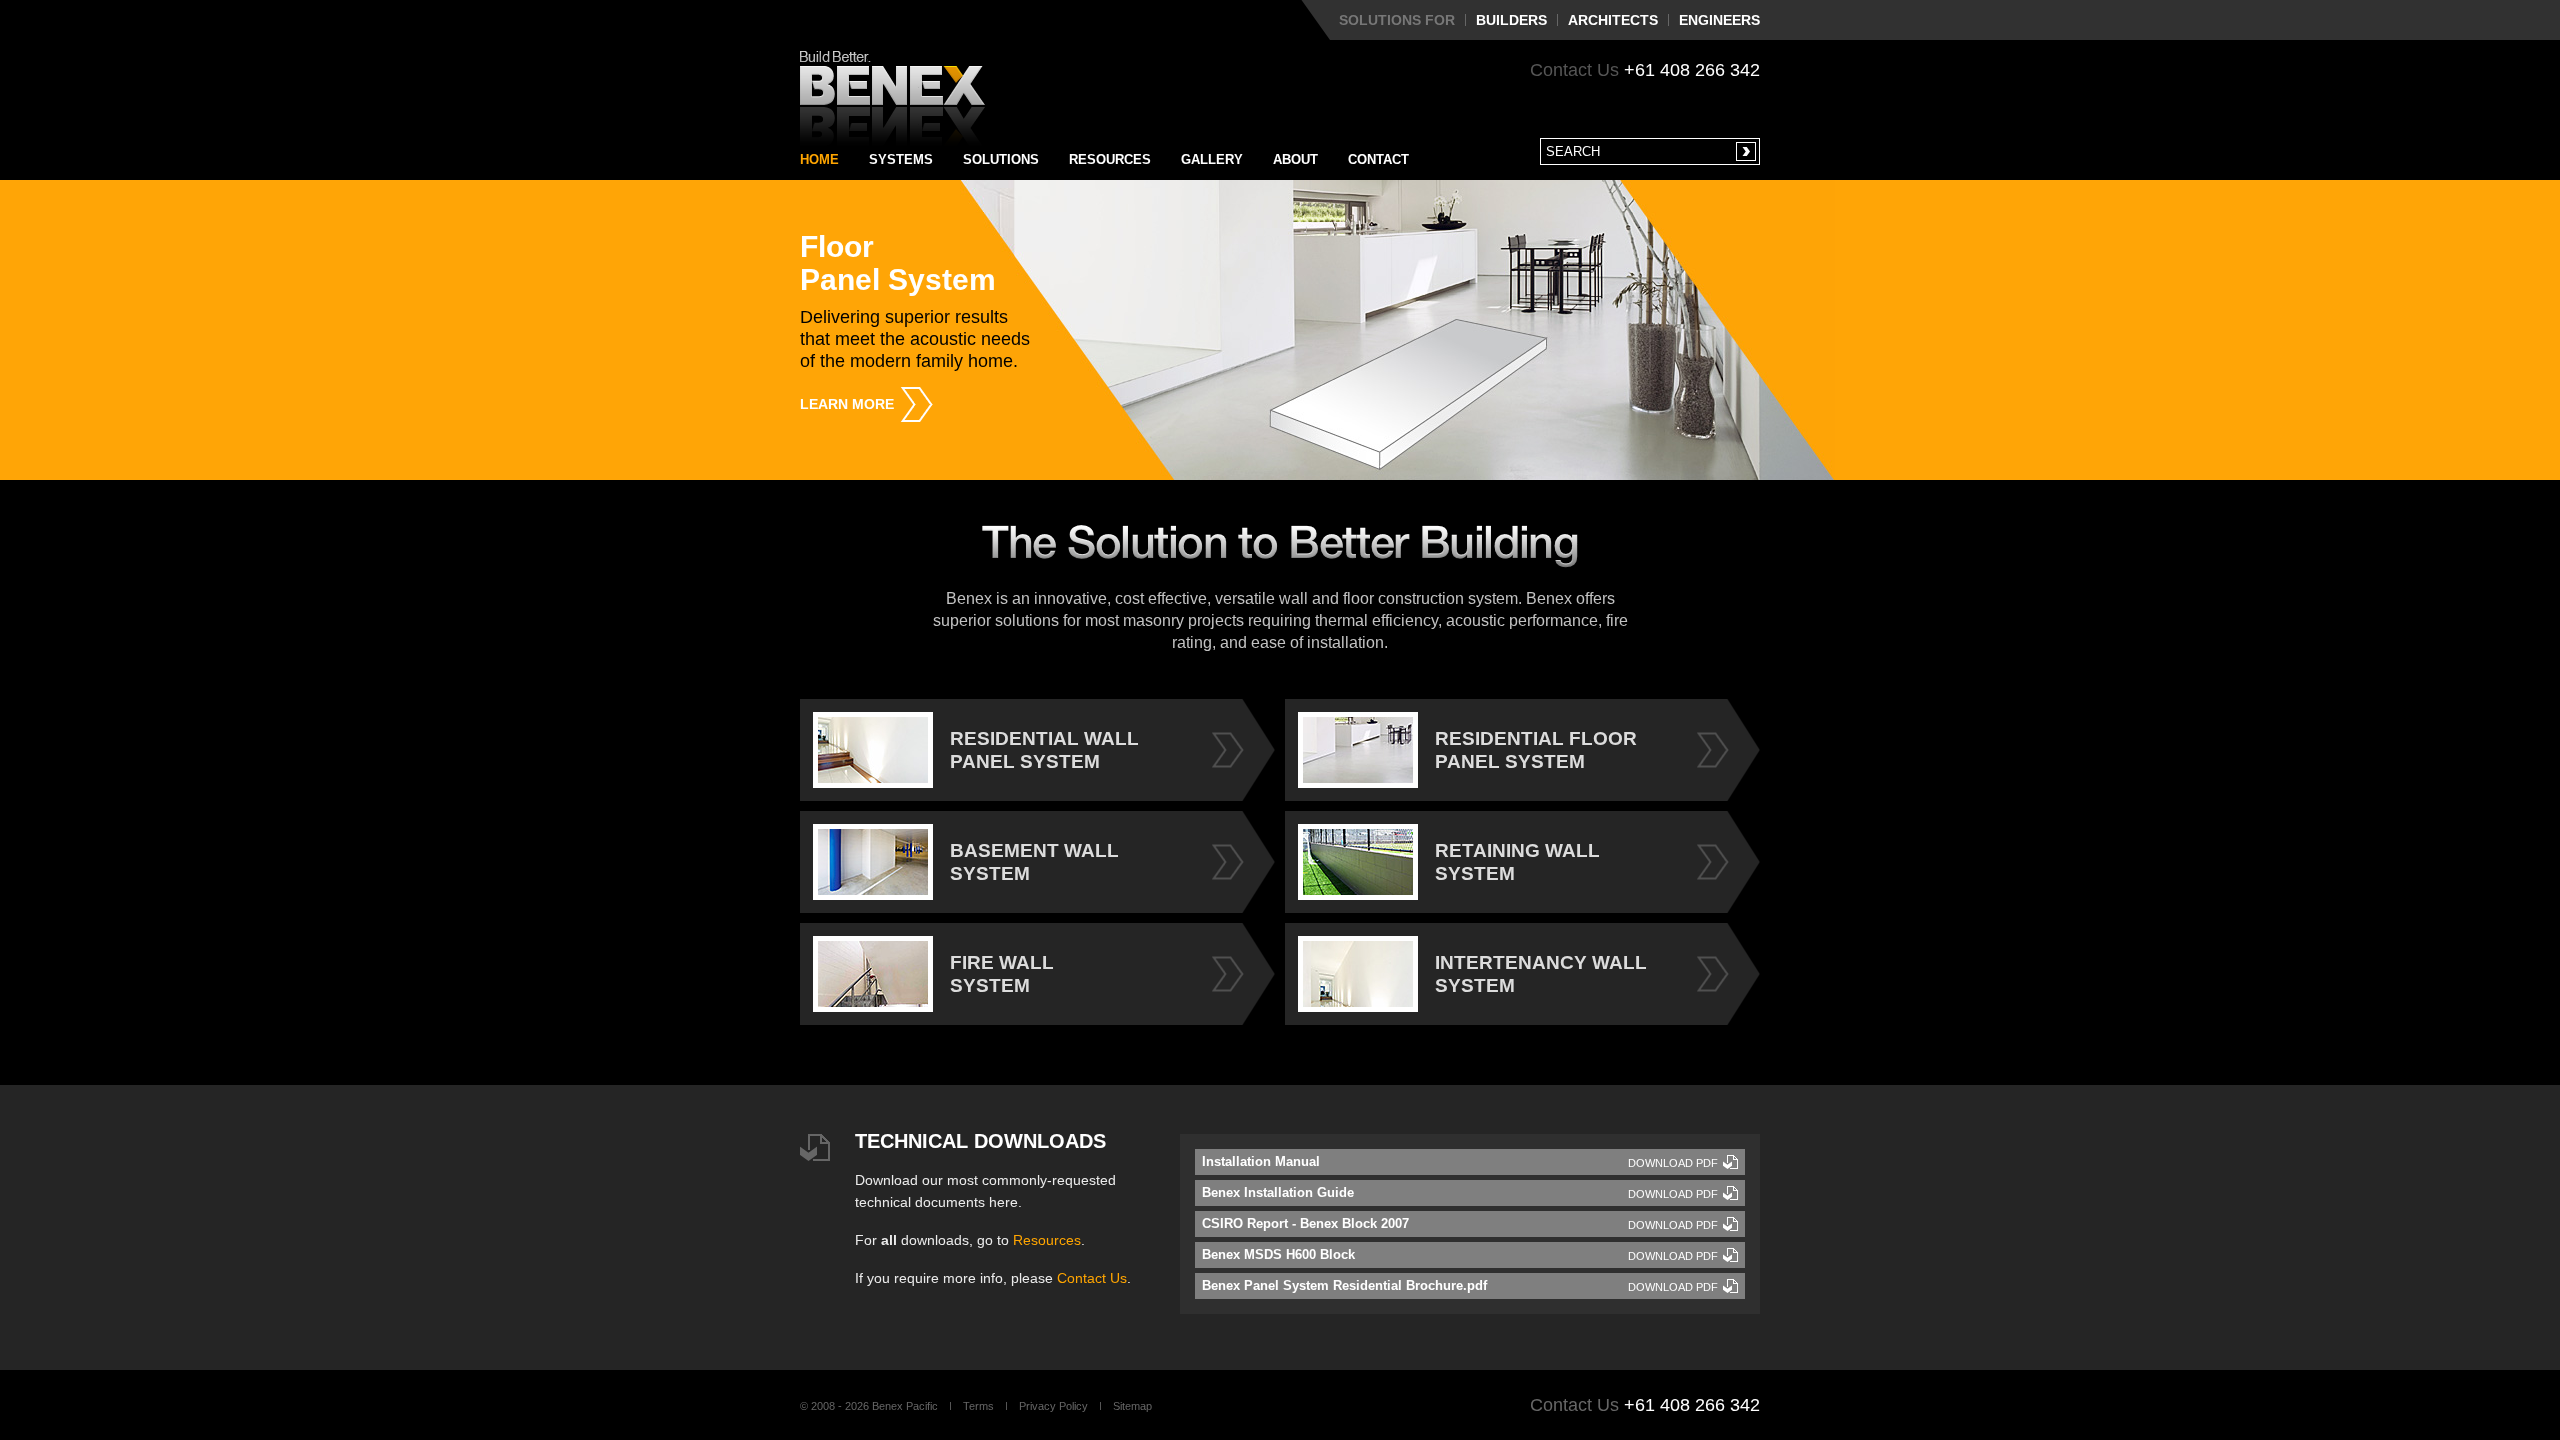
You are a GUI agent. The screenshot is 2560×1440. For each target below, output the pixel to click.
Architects (1613, 20)
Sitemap (1132, 1406)
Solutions (1001, 159)
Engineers (1719, 20)
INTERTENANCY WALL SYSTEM (1541, 974)
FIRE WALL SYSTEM (1002, 974)
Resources (1110, 159)
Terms (978, 1406)
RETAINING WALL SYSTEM (1517, 862)
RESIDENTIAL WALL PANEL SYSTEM (1044, 750)
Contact (1378, 159)
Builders (1511, 20)
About (1295, 159)
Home (819, 159)
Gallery (1212, 159)
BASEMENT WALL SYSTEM (1034, 862)
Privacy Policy (1053, 1406)
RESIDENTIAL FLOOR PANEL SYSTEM (1536, 750)
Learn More (847, 404)
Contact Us (1092, 1278)
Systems (901, 159)
